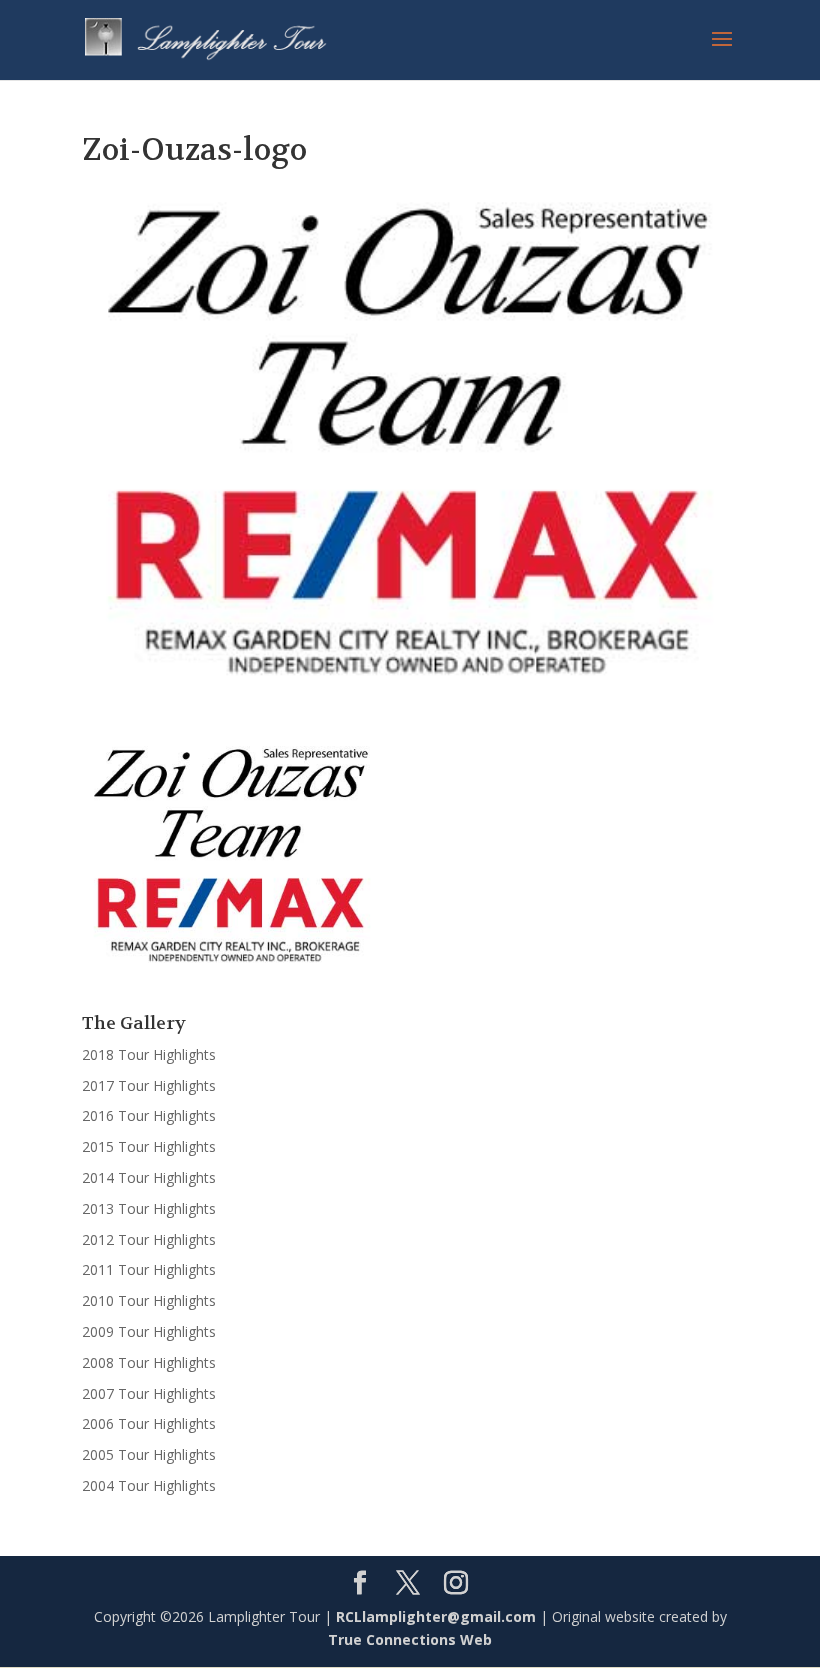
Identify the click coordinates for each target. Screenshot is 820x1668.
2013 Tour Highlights (149, 1208)
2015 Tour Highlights (149, 1146)
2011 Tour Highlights (149, 1269)
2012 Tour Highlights (149, 1239)
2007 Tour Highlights (149, 1393)
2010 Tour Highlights (149, 1300)
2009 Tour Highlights (149, 1331)
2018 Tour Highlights (149, 1054)
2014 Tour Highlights (149, 1177)
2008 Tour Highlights (149, 1362)
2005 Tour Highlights (149, 1454)
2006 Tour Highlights (149, 1423)
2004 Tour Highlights (149, 1485)
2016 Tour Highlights (149, 1115)
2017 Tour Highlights (149, 1085)
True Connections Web (410, 1639)
